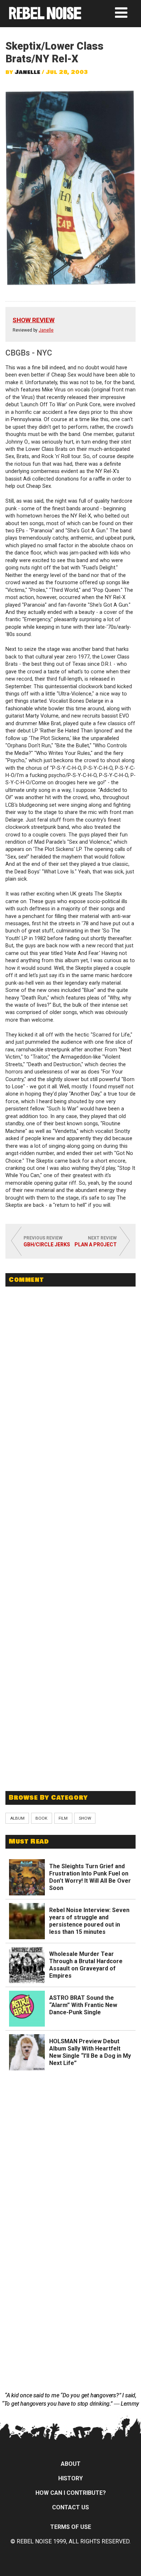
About (71, 2464)
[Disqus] (70, 1392)
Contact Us (70, 2507)
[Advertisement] (70, 1733)
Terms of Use (71, 2527)
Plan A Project (96, 1245)
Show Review (34, 320)
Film (63, 1818)
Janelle (27, 72)
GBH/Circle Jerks (47, 1245)
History (70, 2478)
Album (17, 1818)
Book (41, 1818)
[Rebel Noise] (45, 17)
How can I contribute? (71, 2493)
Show (85, 1818)
